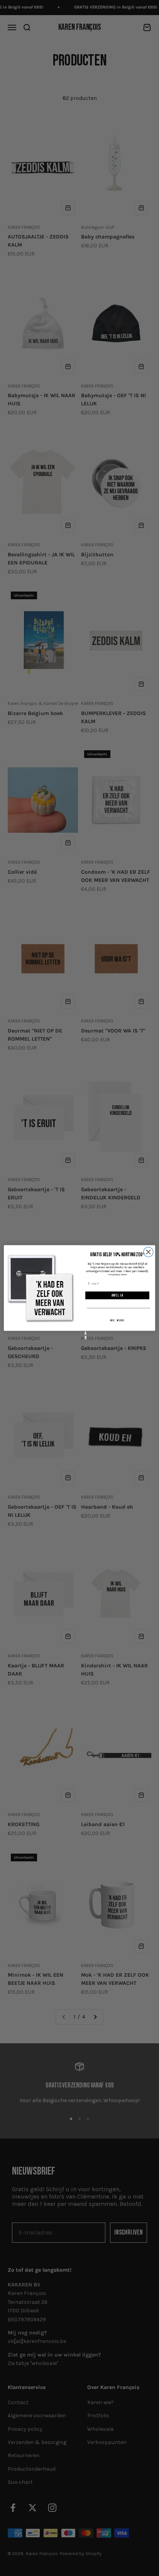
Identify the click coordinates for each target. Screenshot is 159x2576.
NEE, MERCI (118, 1321)
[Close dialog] (148, 1252)
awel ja (118, 1296)
